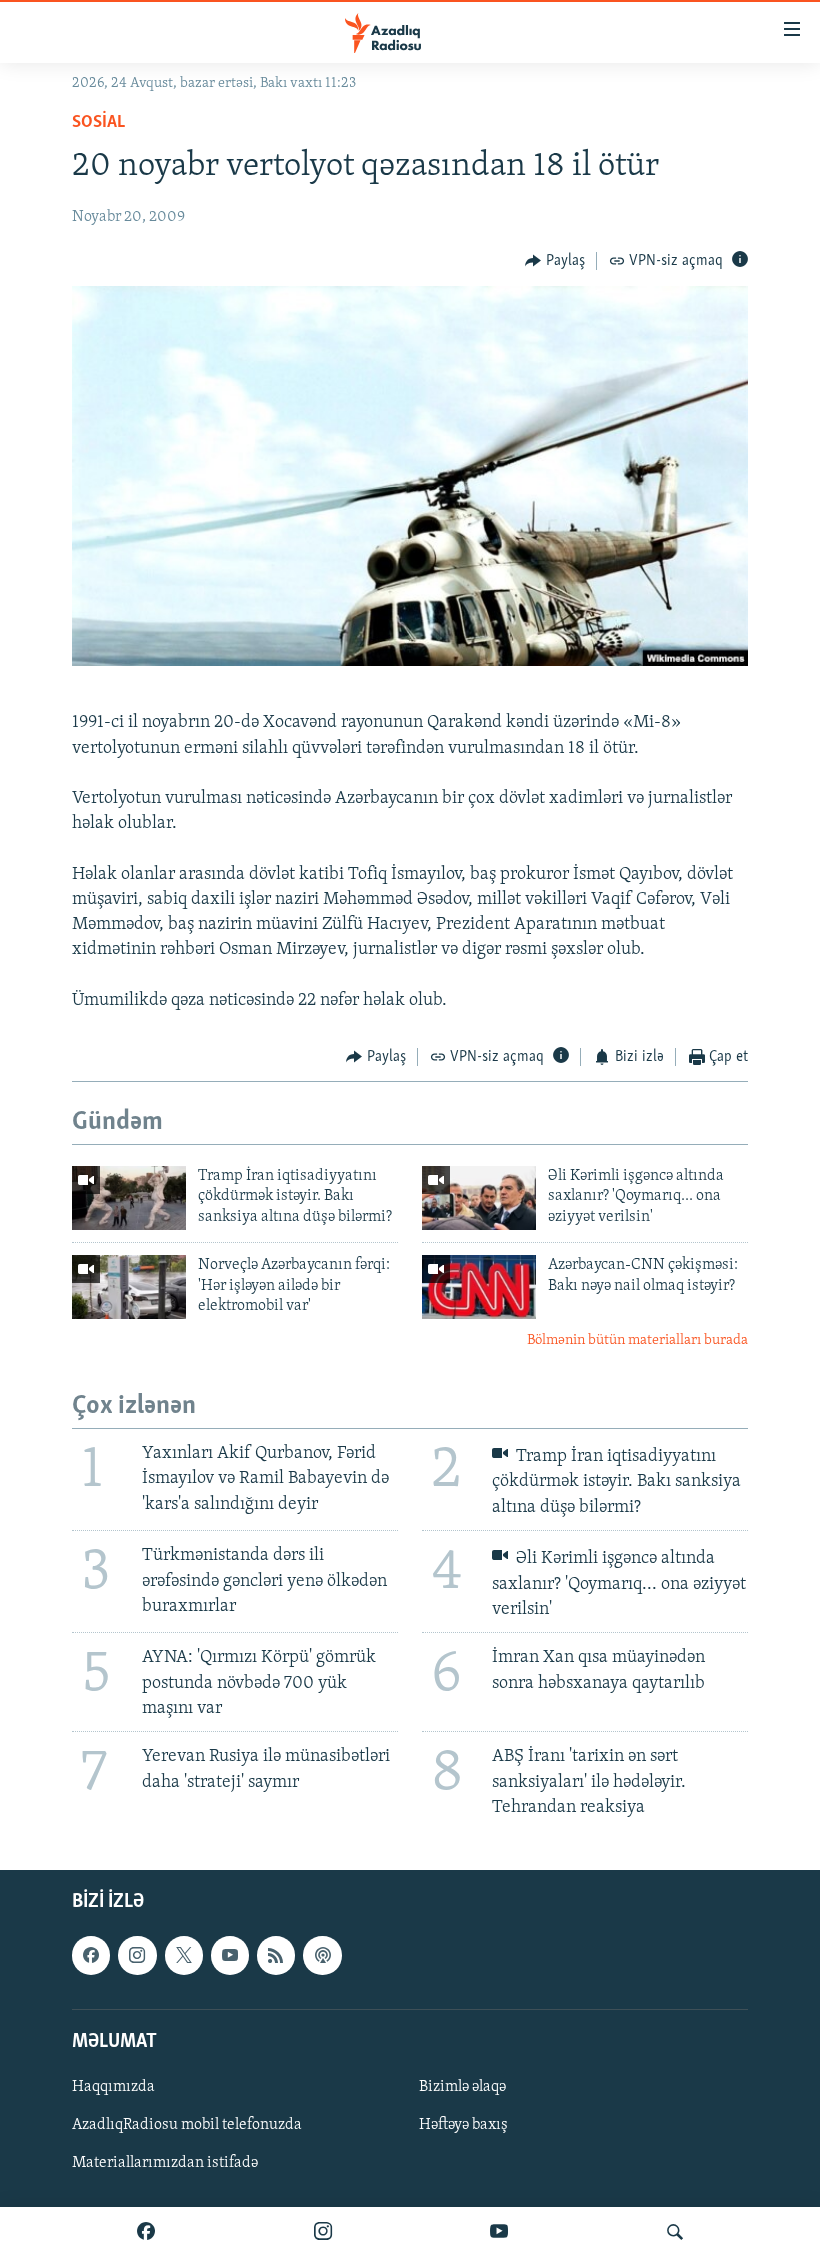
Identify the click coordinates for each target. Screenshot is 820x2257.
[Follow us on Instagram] (137, 1955)
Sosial (98, 123)
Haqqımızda (113, 2087)
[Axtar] (675, 2232)
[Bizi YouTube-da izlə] (499, 2232)
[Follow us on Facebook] (91, 1955)
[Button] (555, 261)
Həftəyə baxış (463, 2125)
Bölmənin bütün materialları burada (637, 1340)
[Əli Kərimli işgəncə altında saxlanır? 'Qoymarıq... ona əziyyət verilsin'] (479, 1198)
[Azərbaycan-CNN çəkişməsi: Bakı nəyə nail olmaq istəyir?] (479, 1287)
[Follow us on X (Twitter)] (184, 1955)
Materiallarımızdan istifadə (165, 2163)
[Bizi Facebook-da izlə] (146, 2232)
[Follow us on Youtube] (230, 1955)
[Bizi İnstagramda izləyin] (323, 2232)
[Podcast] (322, 1955)
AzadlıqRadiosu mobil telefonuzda (187, 2125)
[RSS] (276, 1955)
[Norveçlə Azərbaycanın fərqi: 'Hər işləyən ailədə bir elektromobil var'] (129, 1287)
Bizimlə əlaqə (462, 2087)
